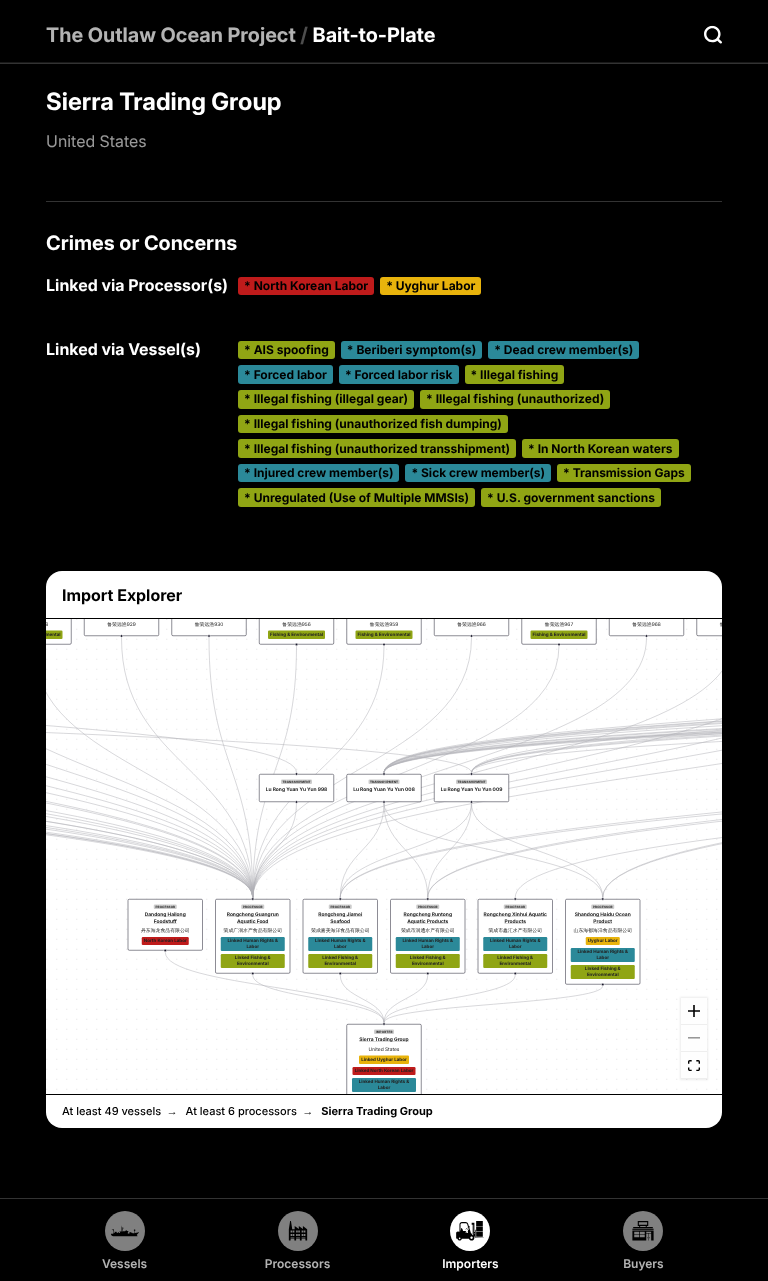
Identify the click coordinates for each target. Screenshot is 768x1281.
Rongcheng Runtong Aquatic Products (428, 918)
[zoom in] (694, 1011)
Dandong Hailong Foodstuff (165, 918)
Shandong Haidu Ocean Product (603, 918)
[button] (384, 1069)
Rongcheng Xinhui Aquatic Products (515, 918)
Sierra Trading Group (383, 1040)
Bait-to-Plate (374, 35)
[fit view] (694, 1065)
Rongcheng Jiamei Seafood (340, 918)
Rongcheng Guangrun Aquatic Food (253, 918)
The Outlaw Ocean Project (171, 35)
